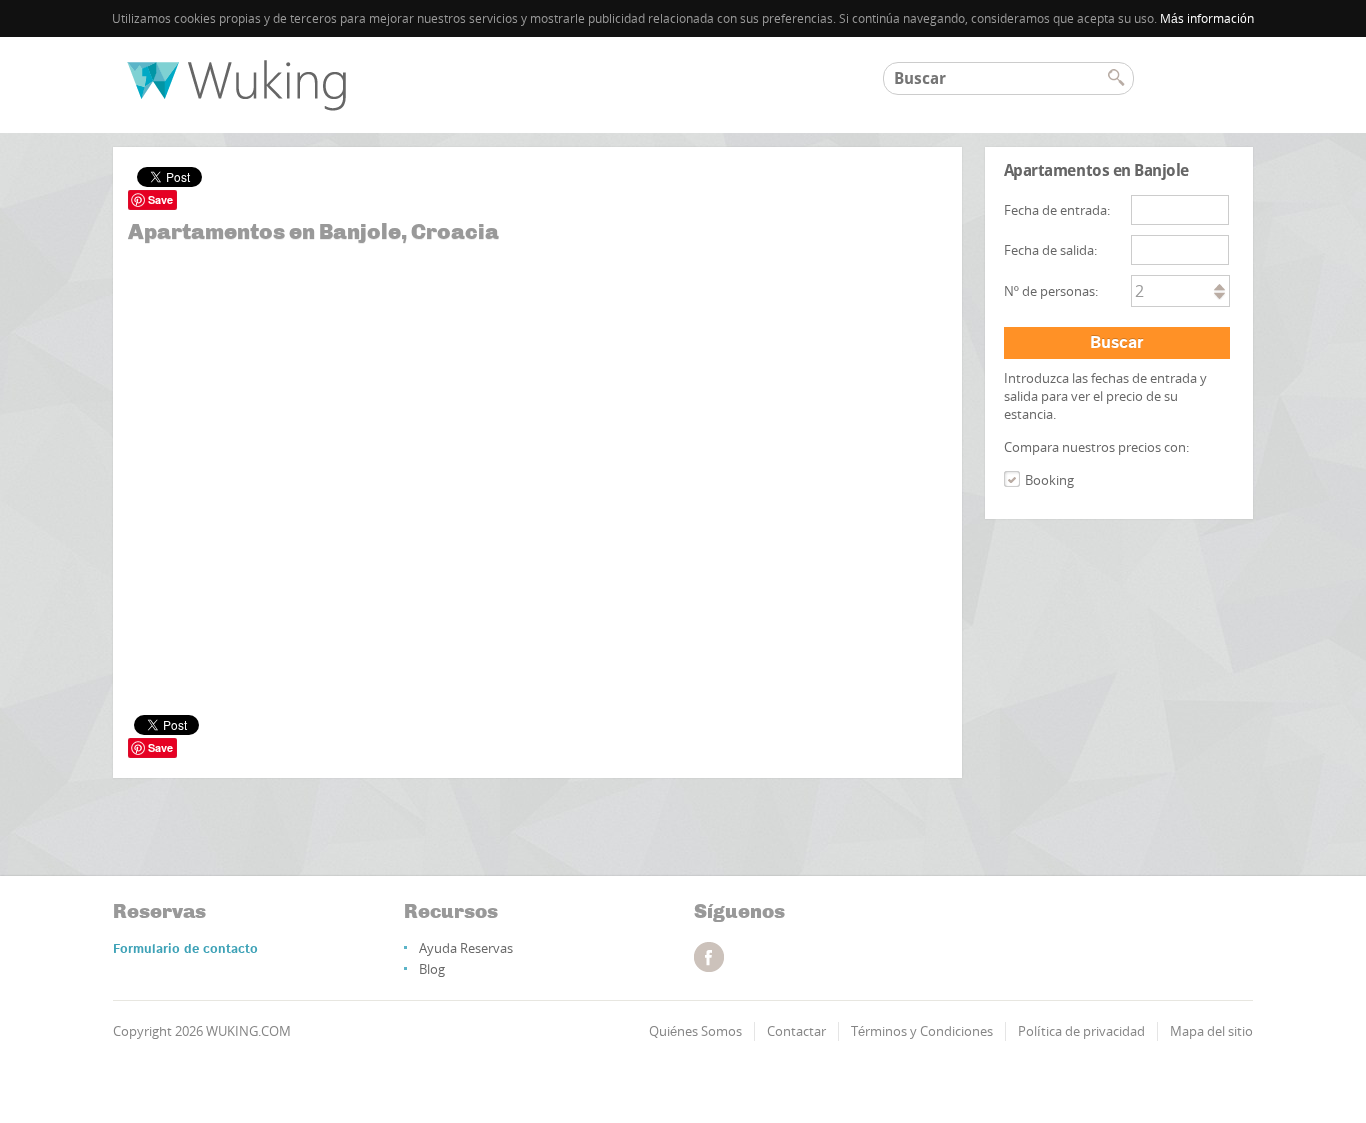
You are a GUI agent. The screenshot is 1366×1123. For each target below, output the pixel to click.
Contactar (796, 1031)
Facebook (709, 957)
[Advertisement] (537, 341)
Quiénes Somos (695, 1031)
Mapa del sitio (1211, 1031)
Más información (1207, 18)
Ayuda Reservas (466, 948)
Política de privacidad (1081, 1031)
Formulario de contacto (185, 949)
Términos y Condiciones (922, 1031)
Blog (432, 969)
